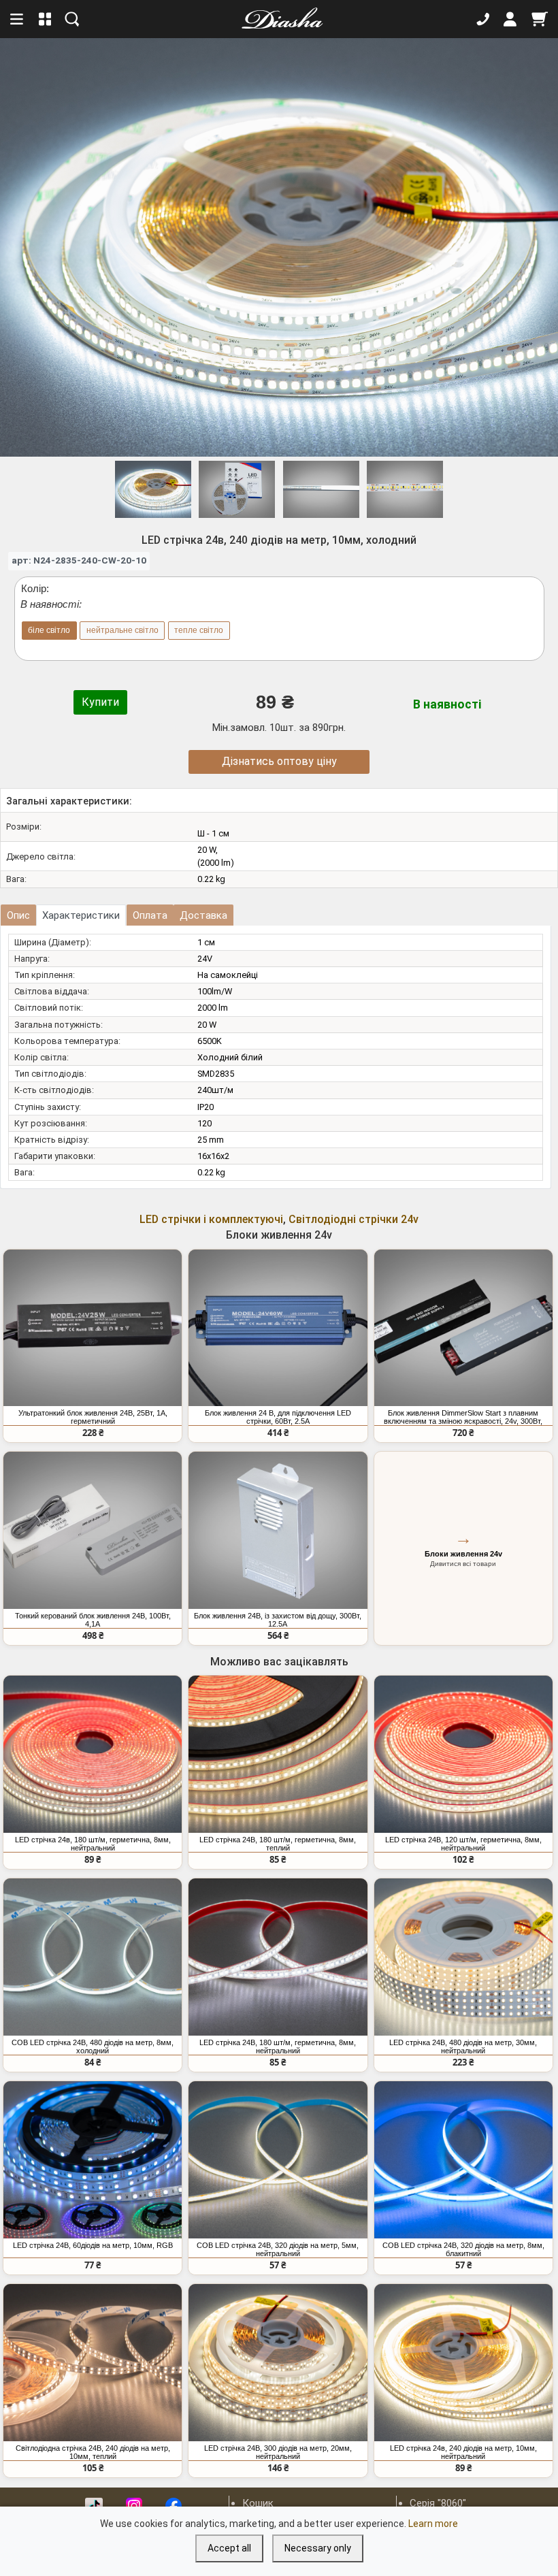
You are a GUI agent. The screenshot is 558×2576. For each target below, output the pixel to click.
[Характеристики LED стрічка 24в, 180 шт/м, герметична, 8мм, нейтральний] (93, 1754)
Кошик (258, 2503)
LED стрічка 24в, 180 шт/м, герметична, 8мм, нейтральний (93, 1844)
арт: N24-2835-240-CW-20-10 (79, 560)
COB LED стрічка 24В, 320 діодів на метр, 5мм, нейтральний (278, 2249)
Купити (100, 702)
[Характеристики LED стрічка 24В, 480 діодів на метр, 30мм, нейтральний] (463, 1957)
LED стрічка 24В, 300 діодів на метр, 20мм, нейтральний (278, 2452)
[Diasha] (278, 19)
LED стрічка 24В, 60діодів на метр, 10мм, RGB (93, 2245)
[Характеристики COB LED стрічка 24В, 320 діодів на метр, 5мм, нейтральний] (278, 2160)
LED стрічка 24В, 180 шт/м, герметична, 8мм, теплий (278, 1844)
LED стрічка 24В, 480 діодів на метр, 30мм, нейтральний (463, 2047)
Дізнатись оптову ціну (279, 761)
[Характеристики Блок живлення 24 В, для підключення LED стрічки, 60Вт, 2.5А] (278, 1328)
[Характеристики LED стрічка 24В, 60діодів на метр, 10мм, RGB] (93, 2160)
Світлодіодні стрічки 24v (354, 1219)
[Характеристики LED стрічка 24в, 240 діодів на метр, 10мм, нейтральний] (463, 2363)
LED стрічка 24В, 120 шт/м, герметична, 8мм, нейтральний (463, 1844)
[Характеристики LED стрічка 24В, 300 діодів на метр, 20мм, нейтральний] (278, 2363)
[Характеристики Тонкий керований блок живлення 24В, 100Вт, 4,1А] (93, 1530)
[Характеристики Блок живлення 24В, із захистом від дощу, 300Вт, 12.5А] (278, 1530)
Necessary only (318, 2548)
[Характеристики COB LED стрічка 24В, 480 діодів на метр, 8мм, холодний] (93, 1957)
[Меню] (18, 19)
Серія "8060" (438, 2503)
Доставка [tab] (203, 915)
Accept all (229, 2548)
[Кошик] (540, 19)
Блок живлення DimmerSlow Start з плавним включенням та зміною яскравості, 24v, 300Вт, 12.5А (463, 1417)
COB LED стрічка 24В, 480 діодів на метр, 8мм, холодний (93, 2047)
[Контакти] (483, 19)
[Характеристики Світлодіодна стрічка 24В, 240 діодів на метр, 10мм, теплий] (93, 2363)
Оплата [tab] (150, 915)
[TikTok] (94, 2506)
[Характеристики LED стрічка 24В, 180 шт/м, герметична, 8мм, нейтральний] (278, 1957)
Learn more (433, 2524)
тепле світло (199, 630)
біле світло (49, 630)
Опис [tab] (18, 915)
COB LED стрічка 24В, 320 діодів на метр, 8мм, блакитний (463, 2249)
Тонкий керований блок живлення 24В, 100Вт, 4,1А (93, 1620)
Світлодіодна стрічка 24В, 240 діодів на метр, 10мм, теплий (93, 2452)
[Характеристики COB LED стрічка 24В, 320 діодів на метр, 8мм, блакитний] (463, 2160)
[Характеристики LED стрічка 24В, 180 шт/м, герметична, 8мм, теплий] (278, 1754)
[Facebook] (174, 2506)
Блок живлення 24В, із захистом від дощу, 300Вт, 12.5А (278, 1620)
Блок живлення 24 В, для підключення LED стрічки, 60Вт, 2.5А (278, 1417)
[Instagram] (134, 2506)
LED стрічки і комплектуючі (211, 1219)
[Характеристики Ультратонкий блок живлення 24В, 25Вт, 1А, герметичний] (93, 1328)
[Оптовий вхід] (510, 19)
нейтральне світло (122, 630)
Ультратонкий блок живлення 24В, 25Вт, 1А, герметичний (93, 1417)
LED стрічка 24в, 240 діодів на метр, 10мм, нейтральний (463, 2452)
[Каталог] (45, 19)
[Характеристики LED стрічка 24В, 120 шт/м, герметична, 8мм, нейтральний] (463, 1754)
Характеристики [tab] (81, 915)
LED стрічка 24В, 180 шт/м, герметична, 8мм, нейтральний (278, 2047)
